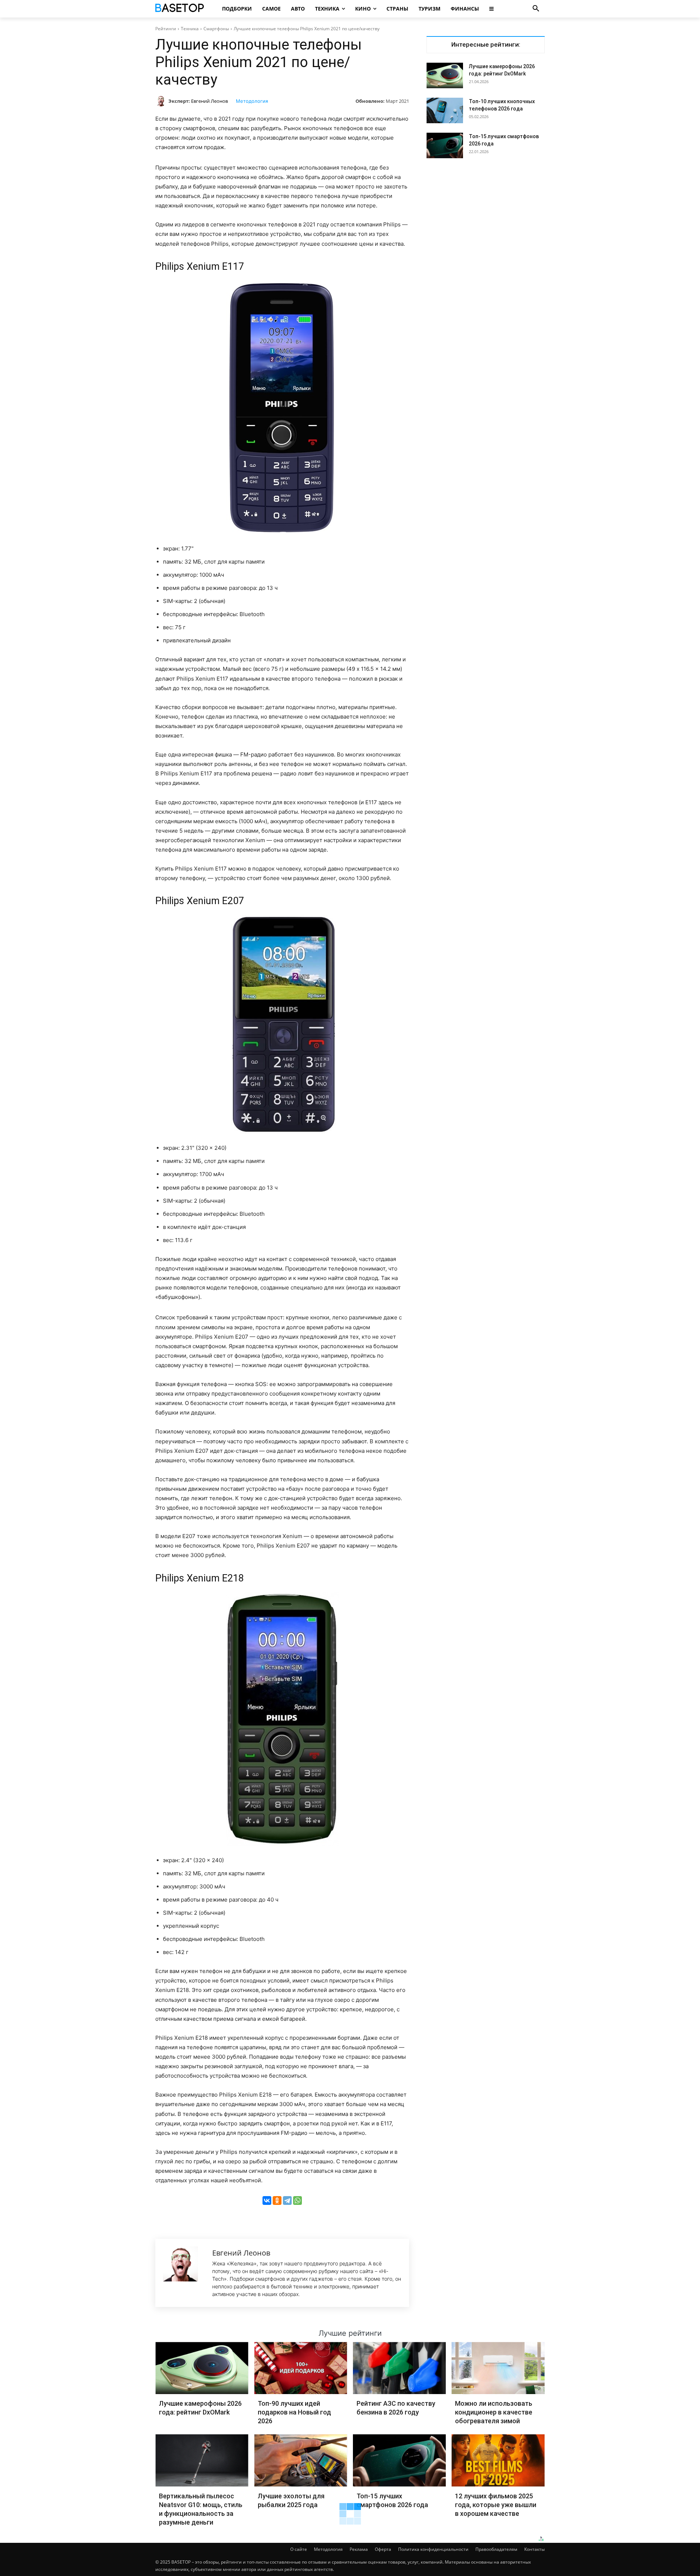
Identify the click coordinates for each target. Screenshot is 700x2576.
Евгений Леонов (209, 101)
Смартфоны (216, 29)
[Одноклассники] (277, 2201)
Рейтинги (166, 29)
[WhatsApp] (297, 2201)
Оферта (383, 2549)
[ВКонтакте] (267, 2201)
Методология (252, 101)
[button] (536, 9)
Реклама (359, 2549)
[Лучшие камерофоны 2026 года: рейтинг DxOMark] (445, 75)
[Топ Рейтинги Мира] (181, 9)
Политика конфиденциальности (433, 2549)
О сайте (299, 2549)
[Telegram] (287, 2201)
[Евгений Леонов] (162, 101)
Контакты (534, 2549)
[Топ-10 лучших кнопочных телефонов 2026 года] (445, 110)
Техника (190, 29)
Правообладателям (496, 2549)
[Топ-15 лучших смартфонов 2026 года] (445, 145)
